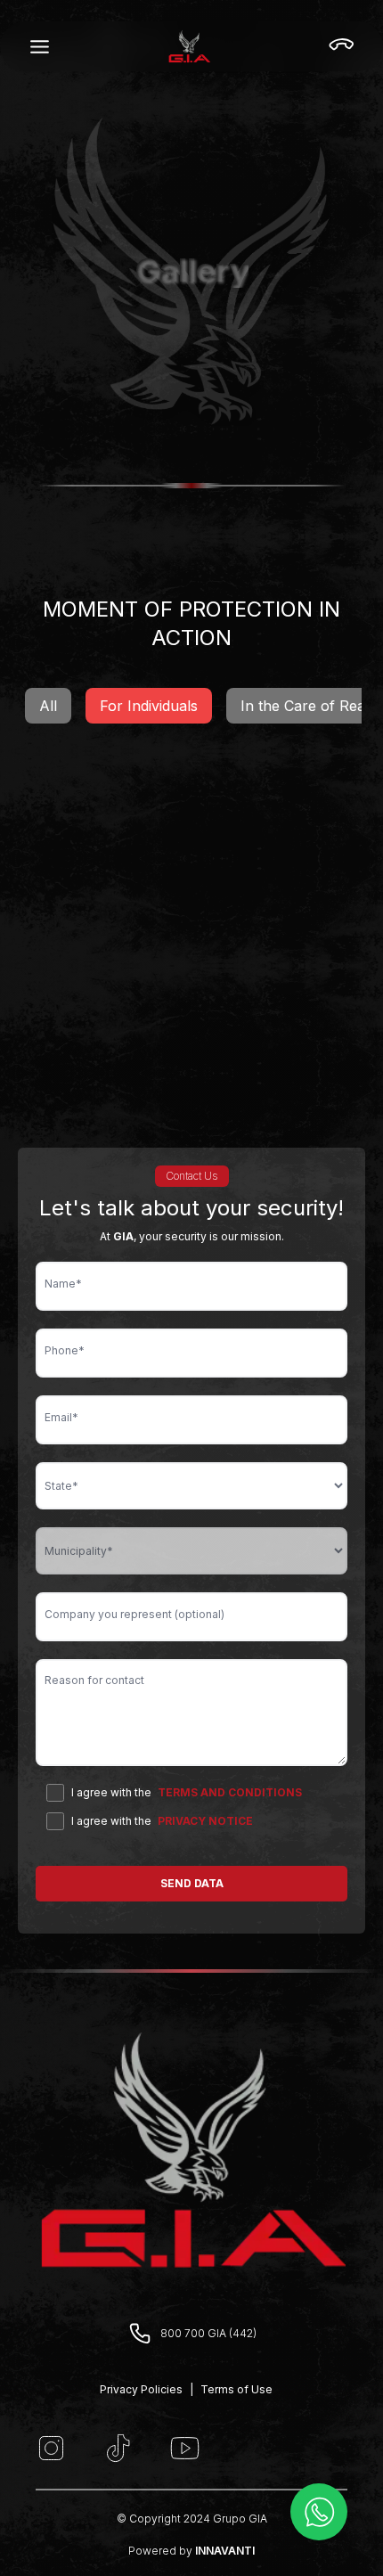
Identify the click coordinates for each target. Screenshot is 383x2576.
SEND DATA (192, 1883)
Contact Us (192, 1176)
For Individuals (149, 706)
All (48, 706)
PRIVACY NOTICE (205, 1821)
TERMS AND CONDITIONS (230, 1792)
